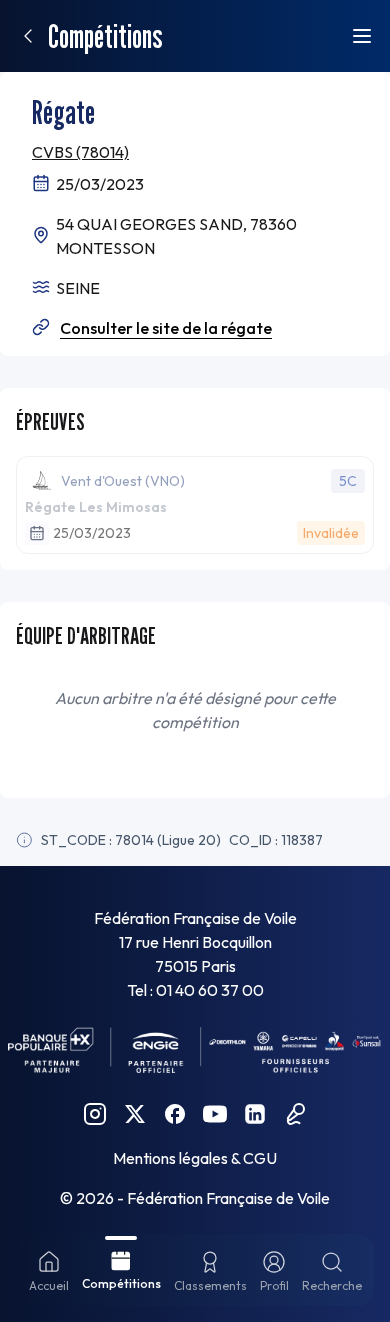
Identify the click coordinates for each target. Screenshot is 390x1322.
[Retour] (28, 36)
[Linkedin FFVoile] (255, 1114)
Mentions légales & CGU (195, 1158)
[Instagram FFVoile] (95, 1114)
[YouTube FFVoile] (215, 1114)
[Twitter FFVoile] (135, 1114)
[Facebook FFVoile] (175, 1114)
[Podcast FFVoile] (295, 1114)
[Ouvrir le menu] (362, 36)
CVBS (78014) (80, 152)
